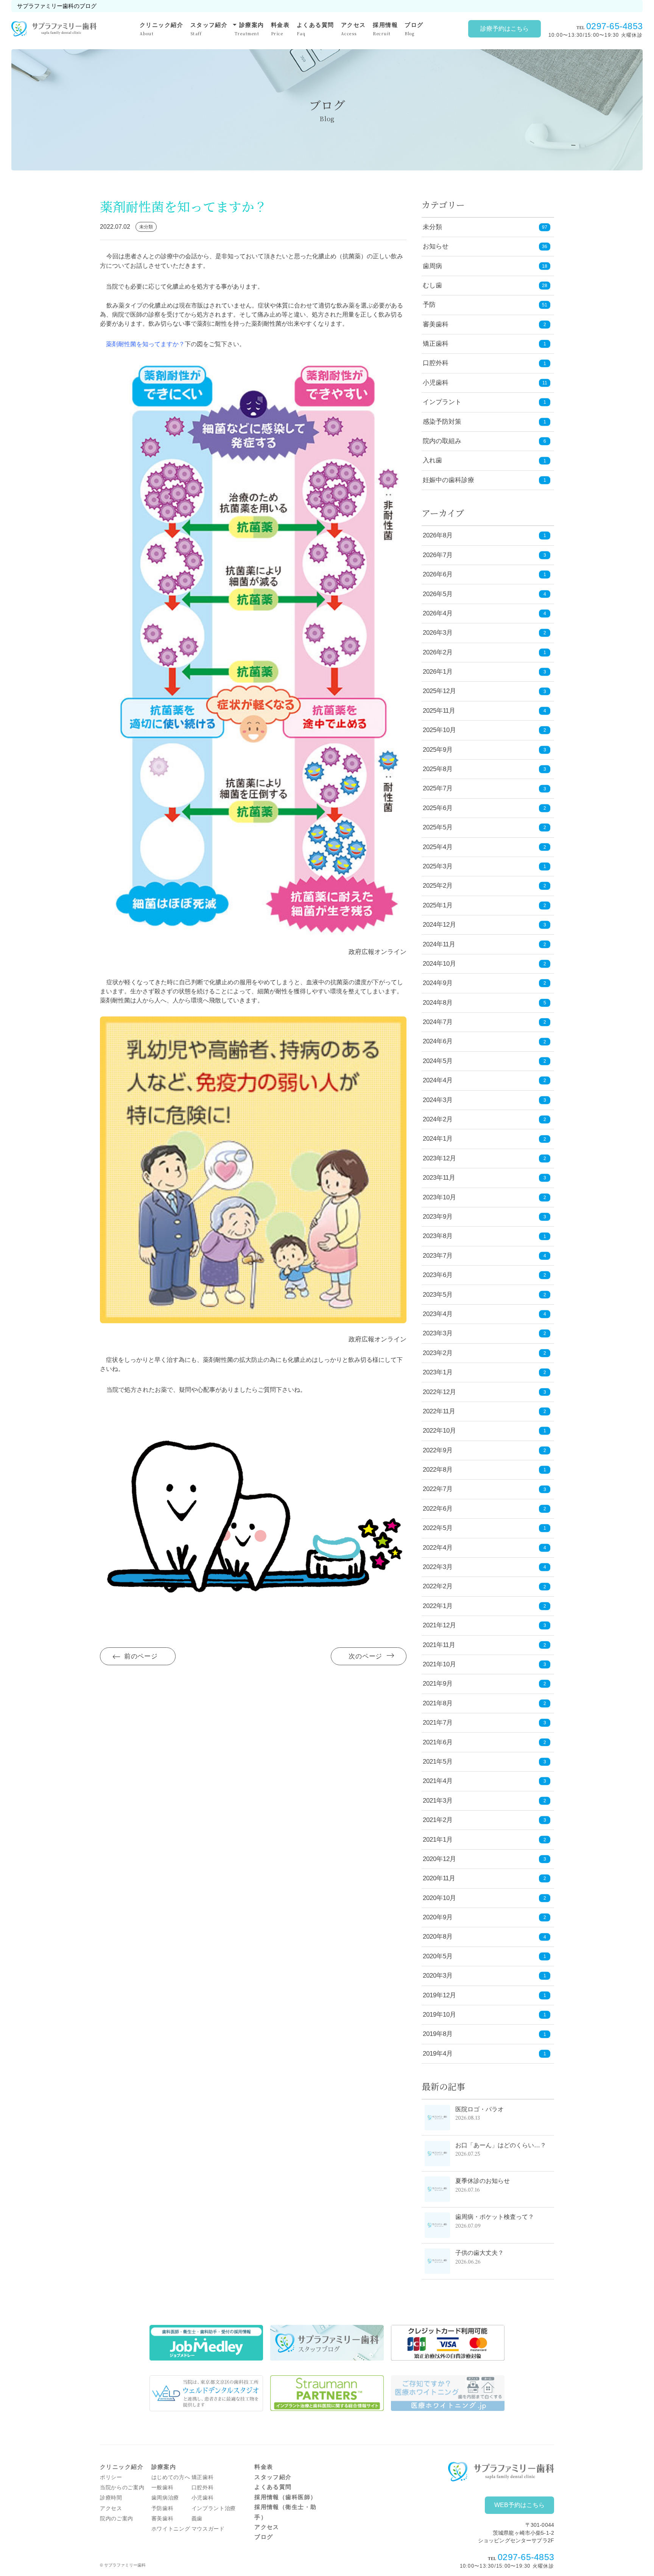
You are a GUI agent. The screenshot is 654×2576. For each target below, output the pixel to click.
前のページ (141, 1656)
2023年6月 (484, 1275)
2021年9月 (484, 1684)
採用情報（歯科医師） (286, 2497)
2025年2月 (484, 886)
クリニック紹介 (161, 29)
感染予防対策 (442, 422)
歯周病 (432, 266)
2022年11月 (484, 1411)
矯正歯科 (436, 344)
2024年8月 (484, 1003)
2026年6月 (484, 574)
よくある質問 (315, 29)
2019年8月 (484, 2034)
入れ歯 (432, 460)
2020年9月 (484, 1917)
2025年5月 (484, 827)
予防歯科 (163, 2508)
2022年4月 (484, 1548)
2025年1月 (484, 905)
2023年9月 (484, 1217)
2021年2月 (484, 1820)
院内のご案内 (117, 2519)
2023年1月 (484, 1372)
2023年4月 (484, 1314)
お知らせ (436, 246)
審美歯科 (436, 324)
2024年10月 (484, 964)
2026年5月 (484, 594)
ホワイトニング (171, 2529)
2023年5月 (484, 1295)
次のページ (365, 1656)
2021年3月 (484, 1801)
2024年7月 (484, 1022)
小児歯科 (436, 383)
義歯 (197, 2519)
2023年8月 (484, 1236)
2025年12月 (484, 691)
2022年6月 (484, 1509)
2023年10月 (484, 1197)
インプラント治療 (214, 2508)
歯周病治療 (165, 2498)
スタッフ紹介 (209, 29)
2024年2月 (484, 1119)
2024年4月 (484, 1080)
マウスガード (208, 2529)
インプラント (442, 402)
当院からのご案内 (122, 2488)
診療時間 (111, 2498)
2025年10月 (484, 730)
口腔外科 (436, 363)
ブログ (414, 29)
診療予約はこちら (505, 29)
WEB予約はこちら (519, 2505)
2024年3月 (484, 1100)
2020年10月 (484, 1898)
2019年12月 (484, 1995)
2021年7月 (484, 1723)
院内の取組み (442, 441)
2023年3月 (484, 1333)
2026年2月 (484, 652)
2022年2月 (484, 1586)
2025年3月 (484, 866)
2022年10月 (484, 1431)
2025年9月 (484, 750)
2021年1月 (484, 1840)
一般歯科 (163, 2488)
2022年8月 (484, 1470)
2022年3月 (484, 1567)
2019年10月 (484, 2015)
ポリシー (111, 2477)
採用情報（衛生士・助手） (286, 2512)
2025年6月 (484, 808)
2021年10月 (484, 1664)
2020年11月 (484, 1878)
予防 (429, 305)
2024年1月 (484, 1139)
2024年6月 (484, 1041)
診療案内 (249, 28)
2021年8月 (484, 1703)
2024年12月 (484, 925)
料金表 (280, 29)
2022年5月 (484, 1528)
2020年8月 (484, 1937)
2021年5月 (484, 1762)
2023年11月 (484, 1178)
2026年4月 (484, 613)
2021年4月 (484, 1781)
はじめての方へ (171, 2477)
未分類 (432, 227)
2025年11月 (484, 711)
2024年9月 (484, 983)
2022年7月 (484, 1489)
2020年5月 (484, 1956)
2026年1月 (484, 672)
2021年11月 (484, 1645)
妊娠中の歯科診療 (448, 480)
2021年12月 (484, 1625)
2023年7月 (484, 1256)
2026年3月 (484, 633)
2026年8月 (484, 535)
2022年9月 (484, 1450)
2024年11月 (484, 944)
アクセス (353, 29)
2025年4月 (484, 847)
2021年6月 (484, 1742)
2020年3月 (484, 1976)
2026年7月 (484, 555)
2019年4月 (484, 2054)
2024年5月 (484, 1061)
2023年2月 (484, 1353)
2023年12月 (484, 1158)
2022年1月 (484, 1606)
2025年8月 (484, 769)
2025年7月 (484, 788)
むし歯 (432, 285)
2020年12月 (484, 1859)
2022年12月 (484, 1392)
